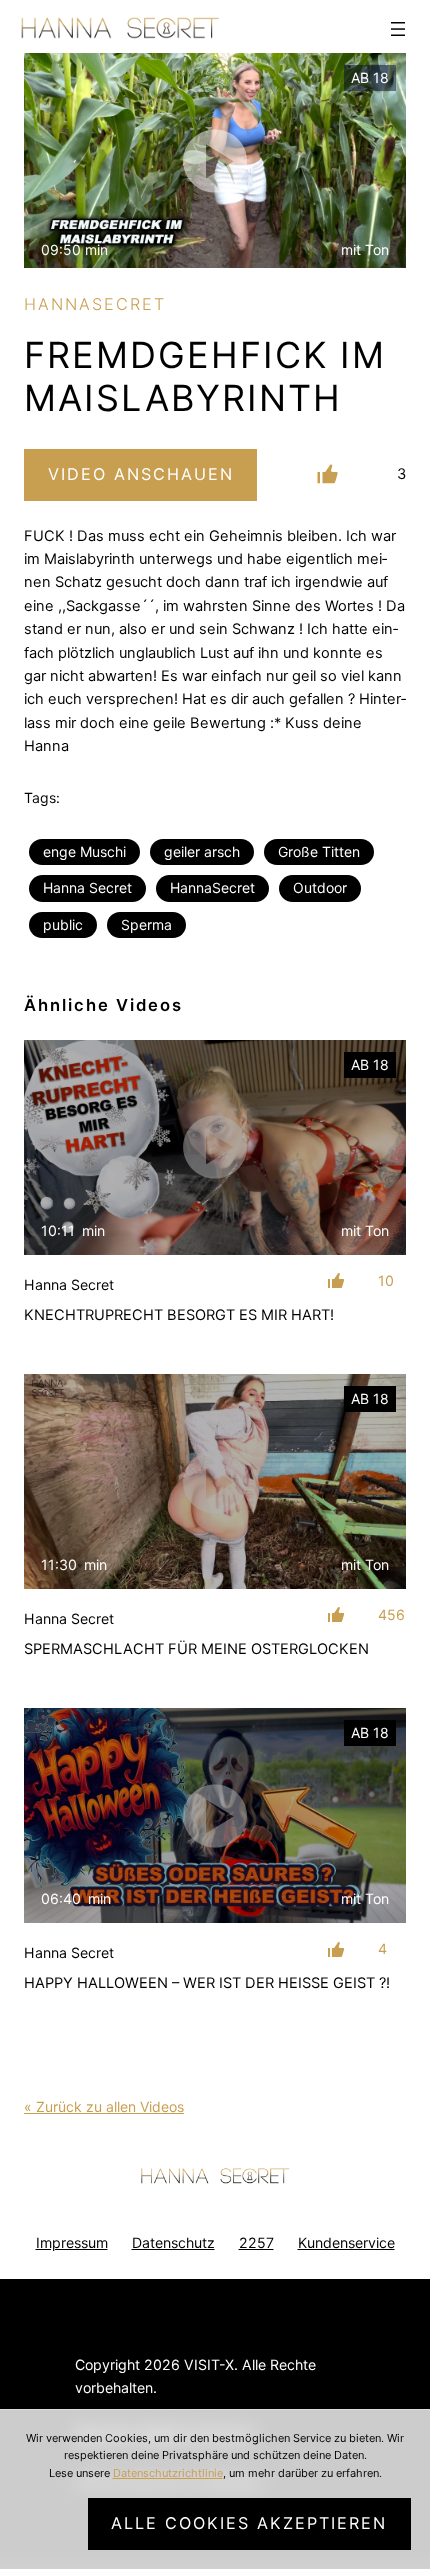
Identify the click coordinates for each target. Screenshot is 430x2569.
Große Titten (319, 851)
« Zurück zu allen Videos (104, 2106)
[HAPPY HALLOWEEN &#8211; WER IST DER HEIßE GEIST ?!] (215, 1815)
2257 (256, 2242)
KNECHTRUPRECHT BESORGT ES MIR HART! (179, 1315)
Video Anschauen (141, 474)
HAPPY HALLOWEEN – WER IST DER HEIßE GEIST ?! (207, 1983)
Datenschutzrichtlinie (168, 2473)
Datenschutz (173, 2242)
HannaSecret (212, 887)
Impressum (72, 2242)
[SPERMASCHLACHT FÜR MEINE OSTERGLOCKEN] (215, 1481)
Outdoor (320, 887)
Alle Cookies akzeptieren (249, 2523)
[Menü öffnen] (398, 29)
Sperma (146, 924)
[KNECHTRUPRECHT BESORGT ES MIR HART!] (215, 1147)
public (63, 924)
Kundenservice (346, 2242)
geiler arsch (202, 851)
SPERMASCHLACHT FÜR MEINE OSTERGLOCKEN (196, 1649)
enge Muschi (84, 851)
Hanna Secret (87, 887)
